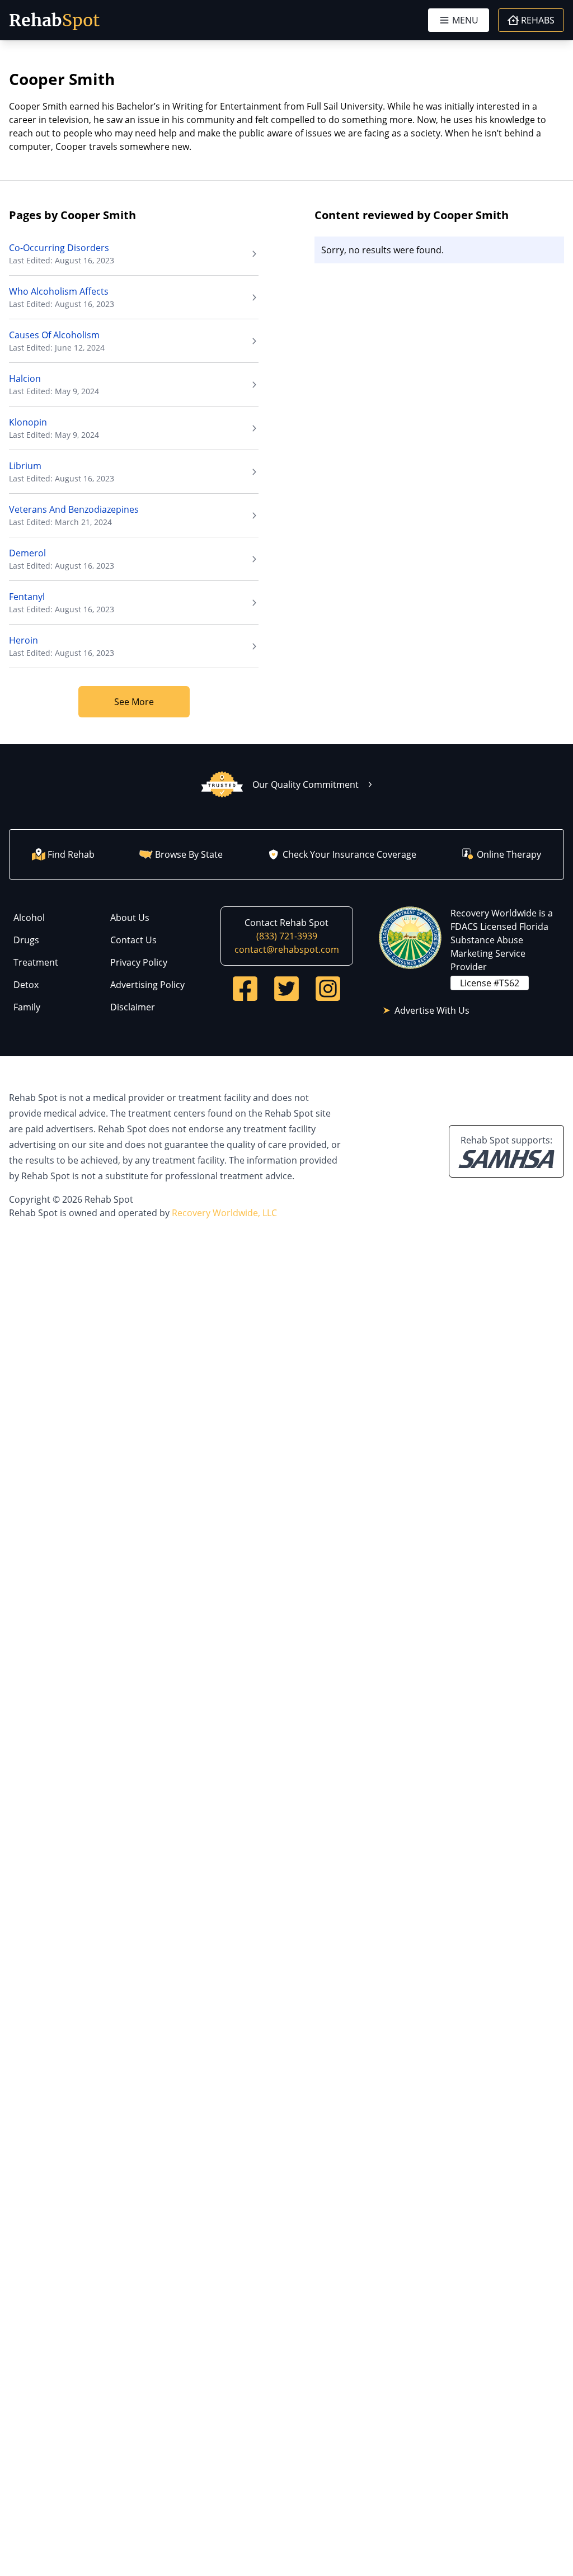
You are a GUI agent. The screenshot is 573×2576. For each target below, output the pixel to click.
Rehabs (538, 20)
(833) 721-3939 (287, 936)
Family (27, 1007)
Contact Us (133, 940)
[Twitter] (286, 989)
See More (134, 702)
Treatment (36, 962)
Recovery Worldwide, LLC (224, 1213)
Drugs (26, 940)
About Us (130, 918)
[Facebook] (245, 989)
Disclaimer (133, 1007)
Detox (26, 985)
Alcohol (29, 918)
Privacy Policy (139, 962)
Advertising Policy (147, 985)
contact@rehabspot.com (287, 949)
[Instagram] (328, 989)
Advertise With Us (432, 1010)
